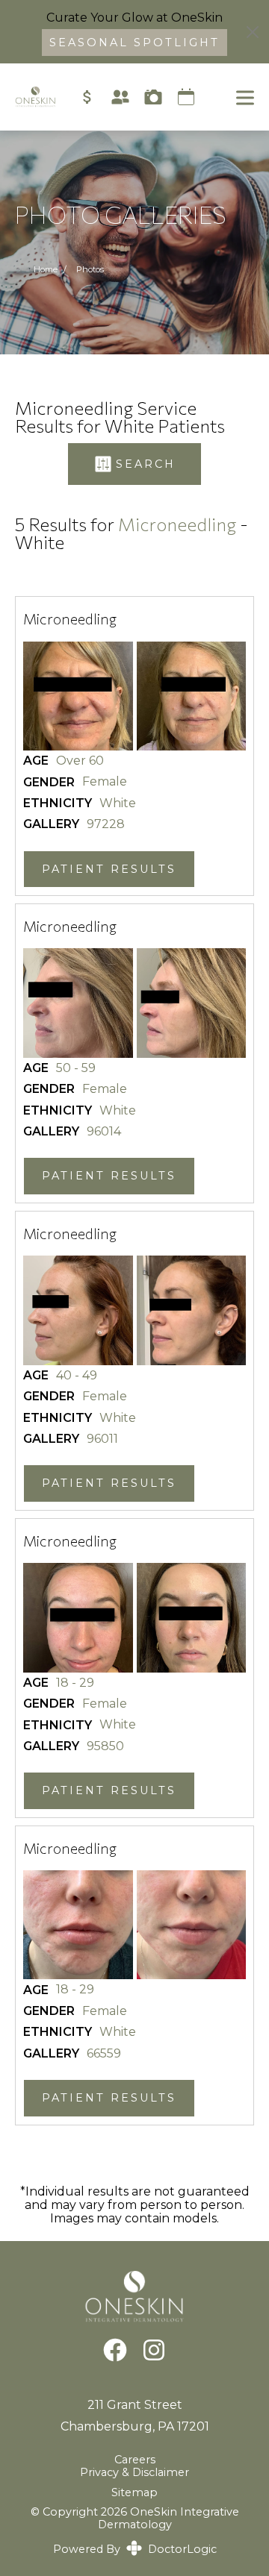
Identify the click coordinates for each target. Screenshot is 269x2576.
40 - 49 (77, 1376)
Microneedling (177, 524)
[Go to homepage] (28, 97)
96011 (102, 1439)
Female (105, 782)
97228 (106, 824)
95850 (105, 1746)
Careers (135, 2460)
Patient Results (109, 869)
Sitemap (134, 2492)
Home (46, 269)
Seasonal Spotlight (134, 43)
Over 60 (80, 761)
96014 (104, 1132)
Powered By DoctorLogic (135, 2549)
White (118, 803)
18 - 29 (75, 1683)
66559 (104, 2054)
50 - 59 (76, 1068)
